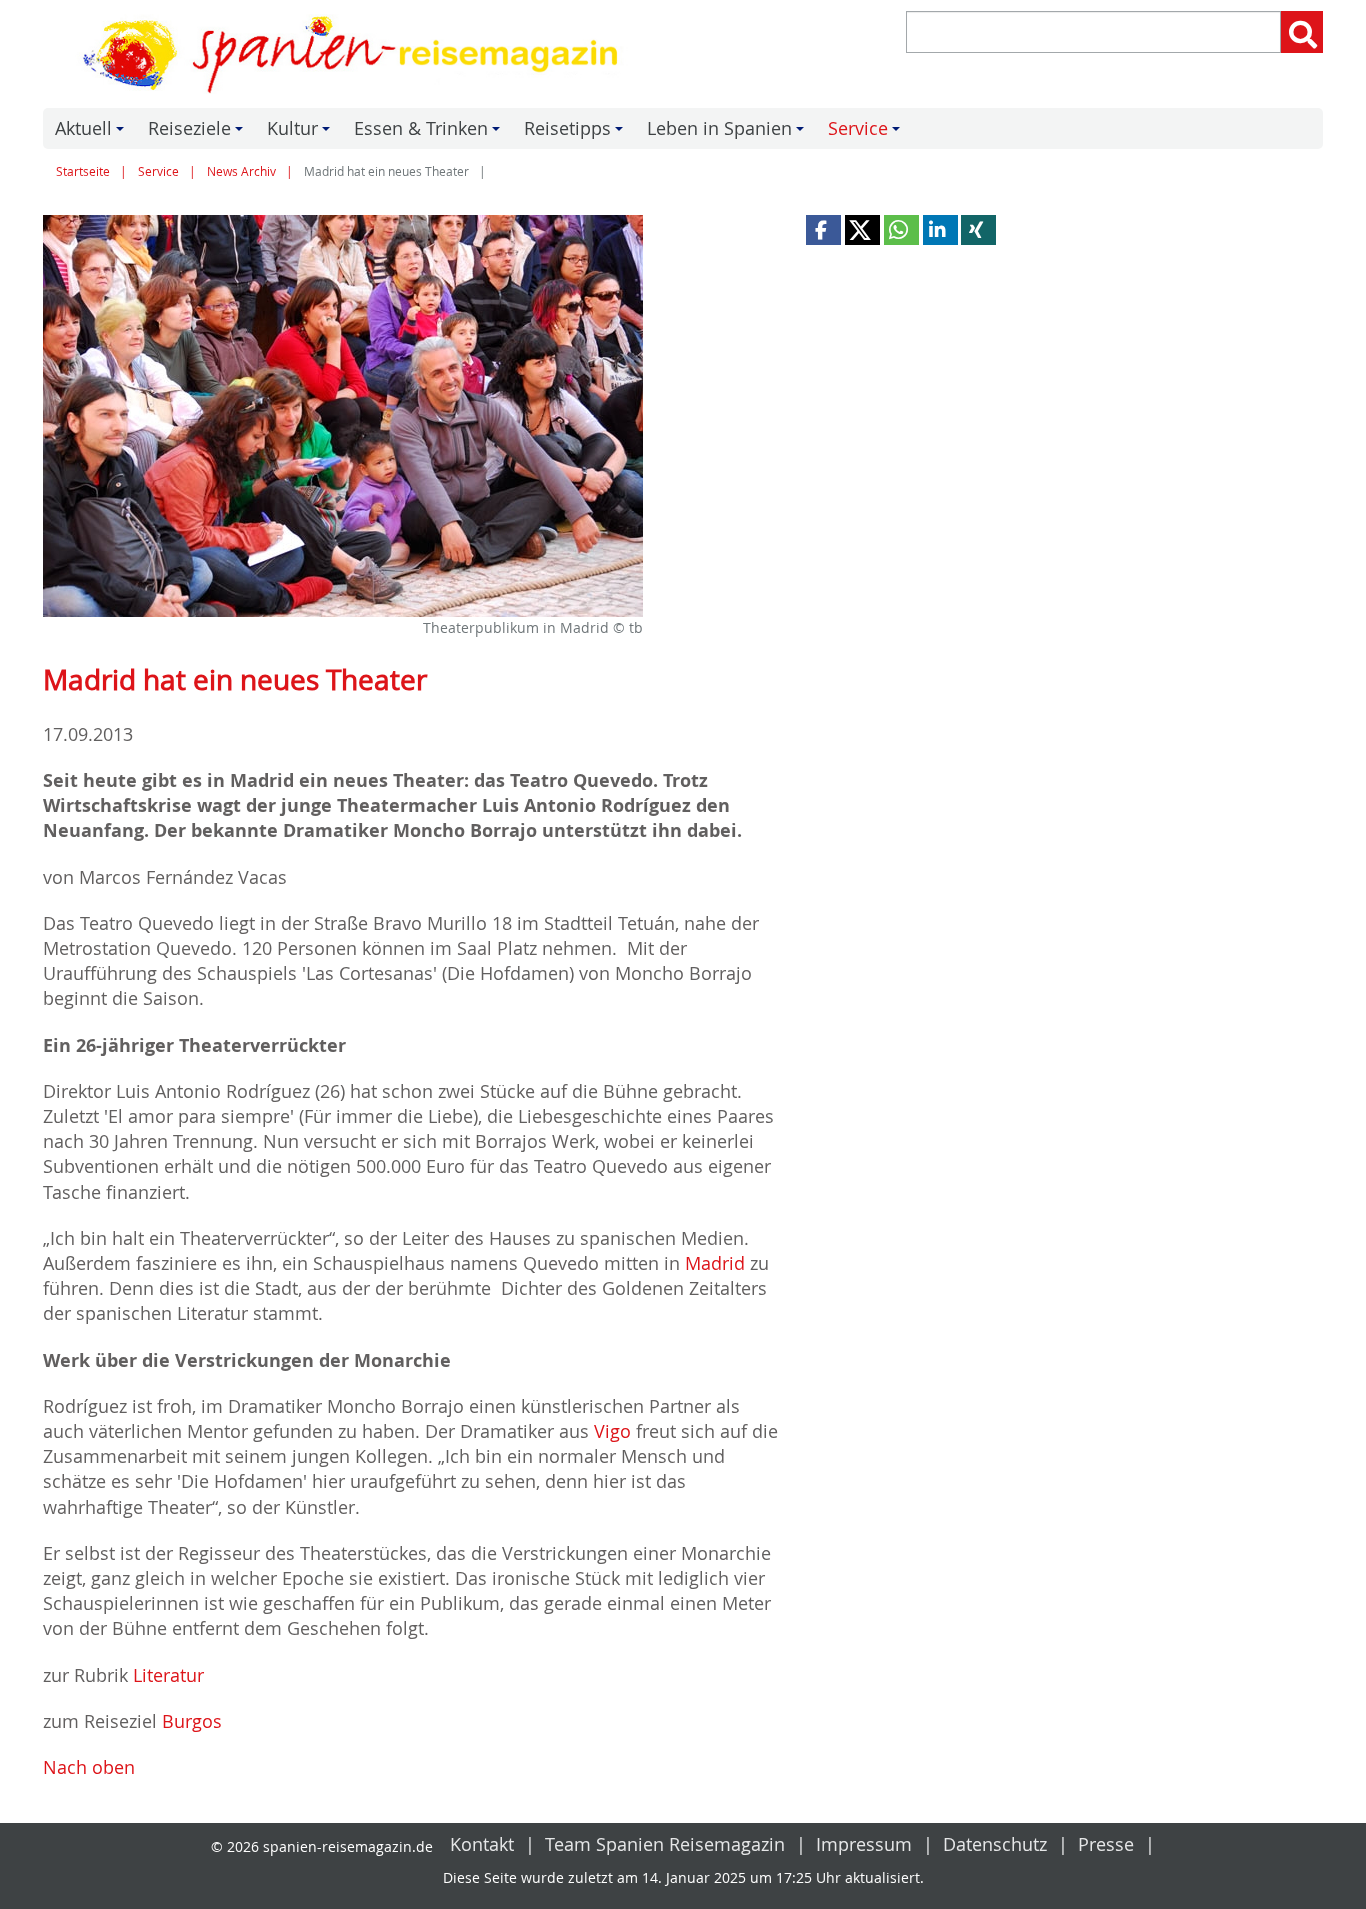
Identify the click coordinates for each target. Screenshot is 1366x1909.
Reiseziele (198, 132)
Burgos (192, 1721)
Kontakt (482, 1844)
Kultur (301, 132)
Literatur (168, 1675)
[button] (823, 230)
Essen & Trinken (430, 132)
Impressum (864, 1844)
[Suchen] (1302, 32)
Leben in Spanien (728, 132)
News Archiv (241, 171)
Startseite (83, 171)
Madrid (715, 1263)
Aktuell (92, 132)
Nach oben (89, 1767)
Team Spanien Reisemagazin (665, 1844)
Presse (1106, 1844)
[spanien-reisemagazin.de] (356, 54)
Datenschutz (995, 1844)
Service (867, 132)
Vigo (612, 1431)
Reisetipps (576, 132)
